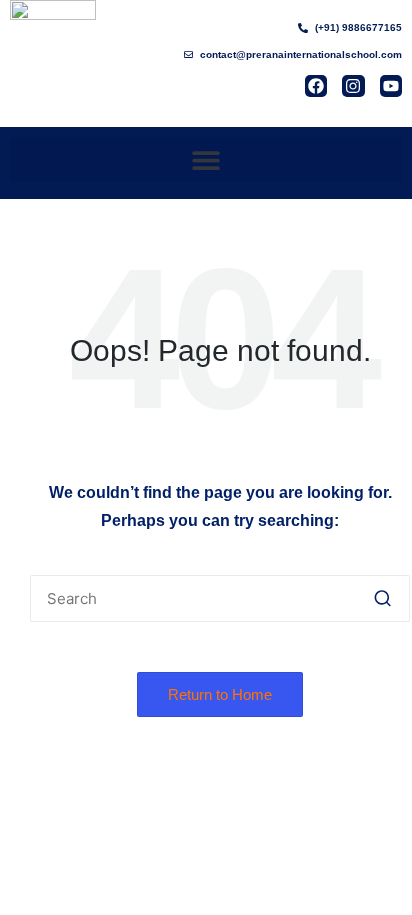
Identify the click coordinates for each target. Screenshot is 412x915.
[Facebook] (316, 86)
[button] (206, 159)
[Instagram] (353, 86)
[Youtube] (391, 86)
